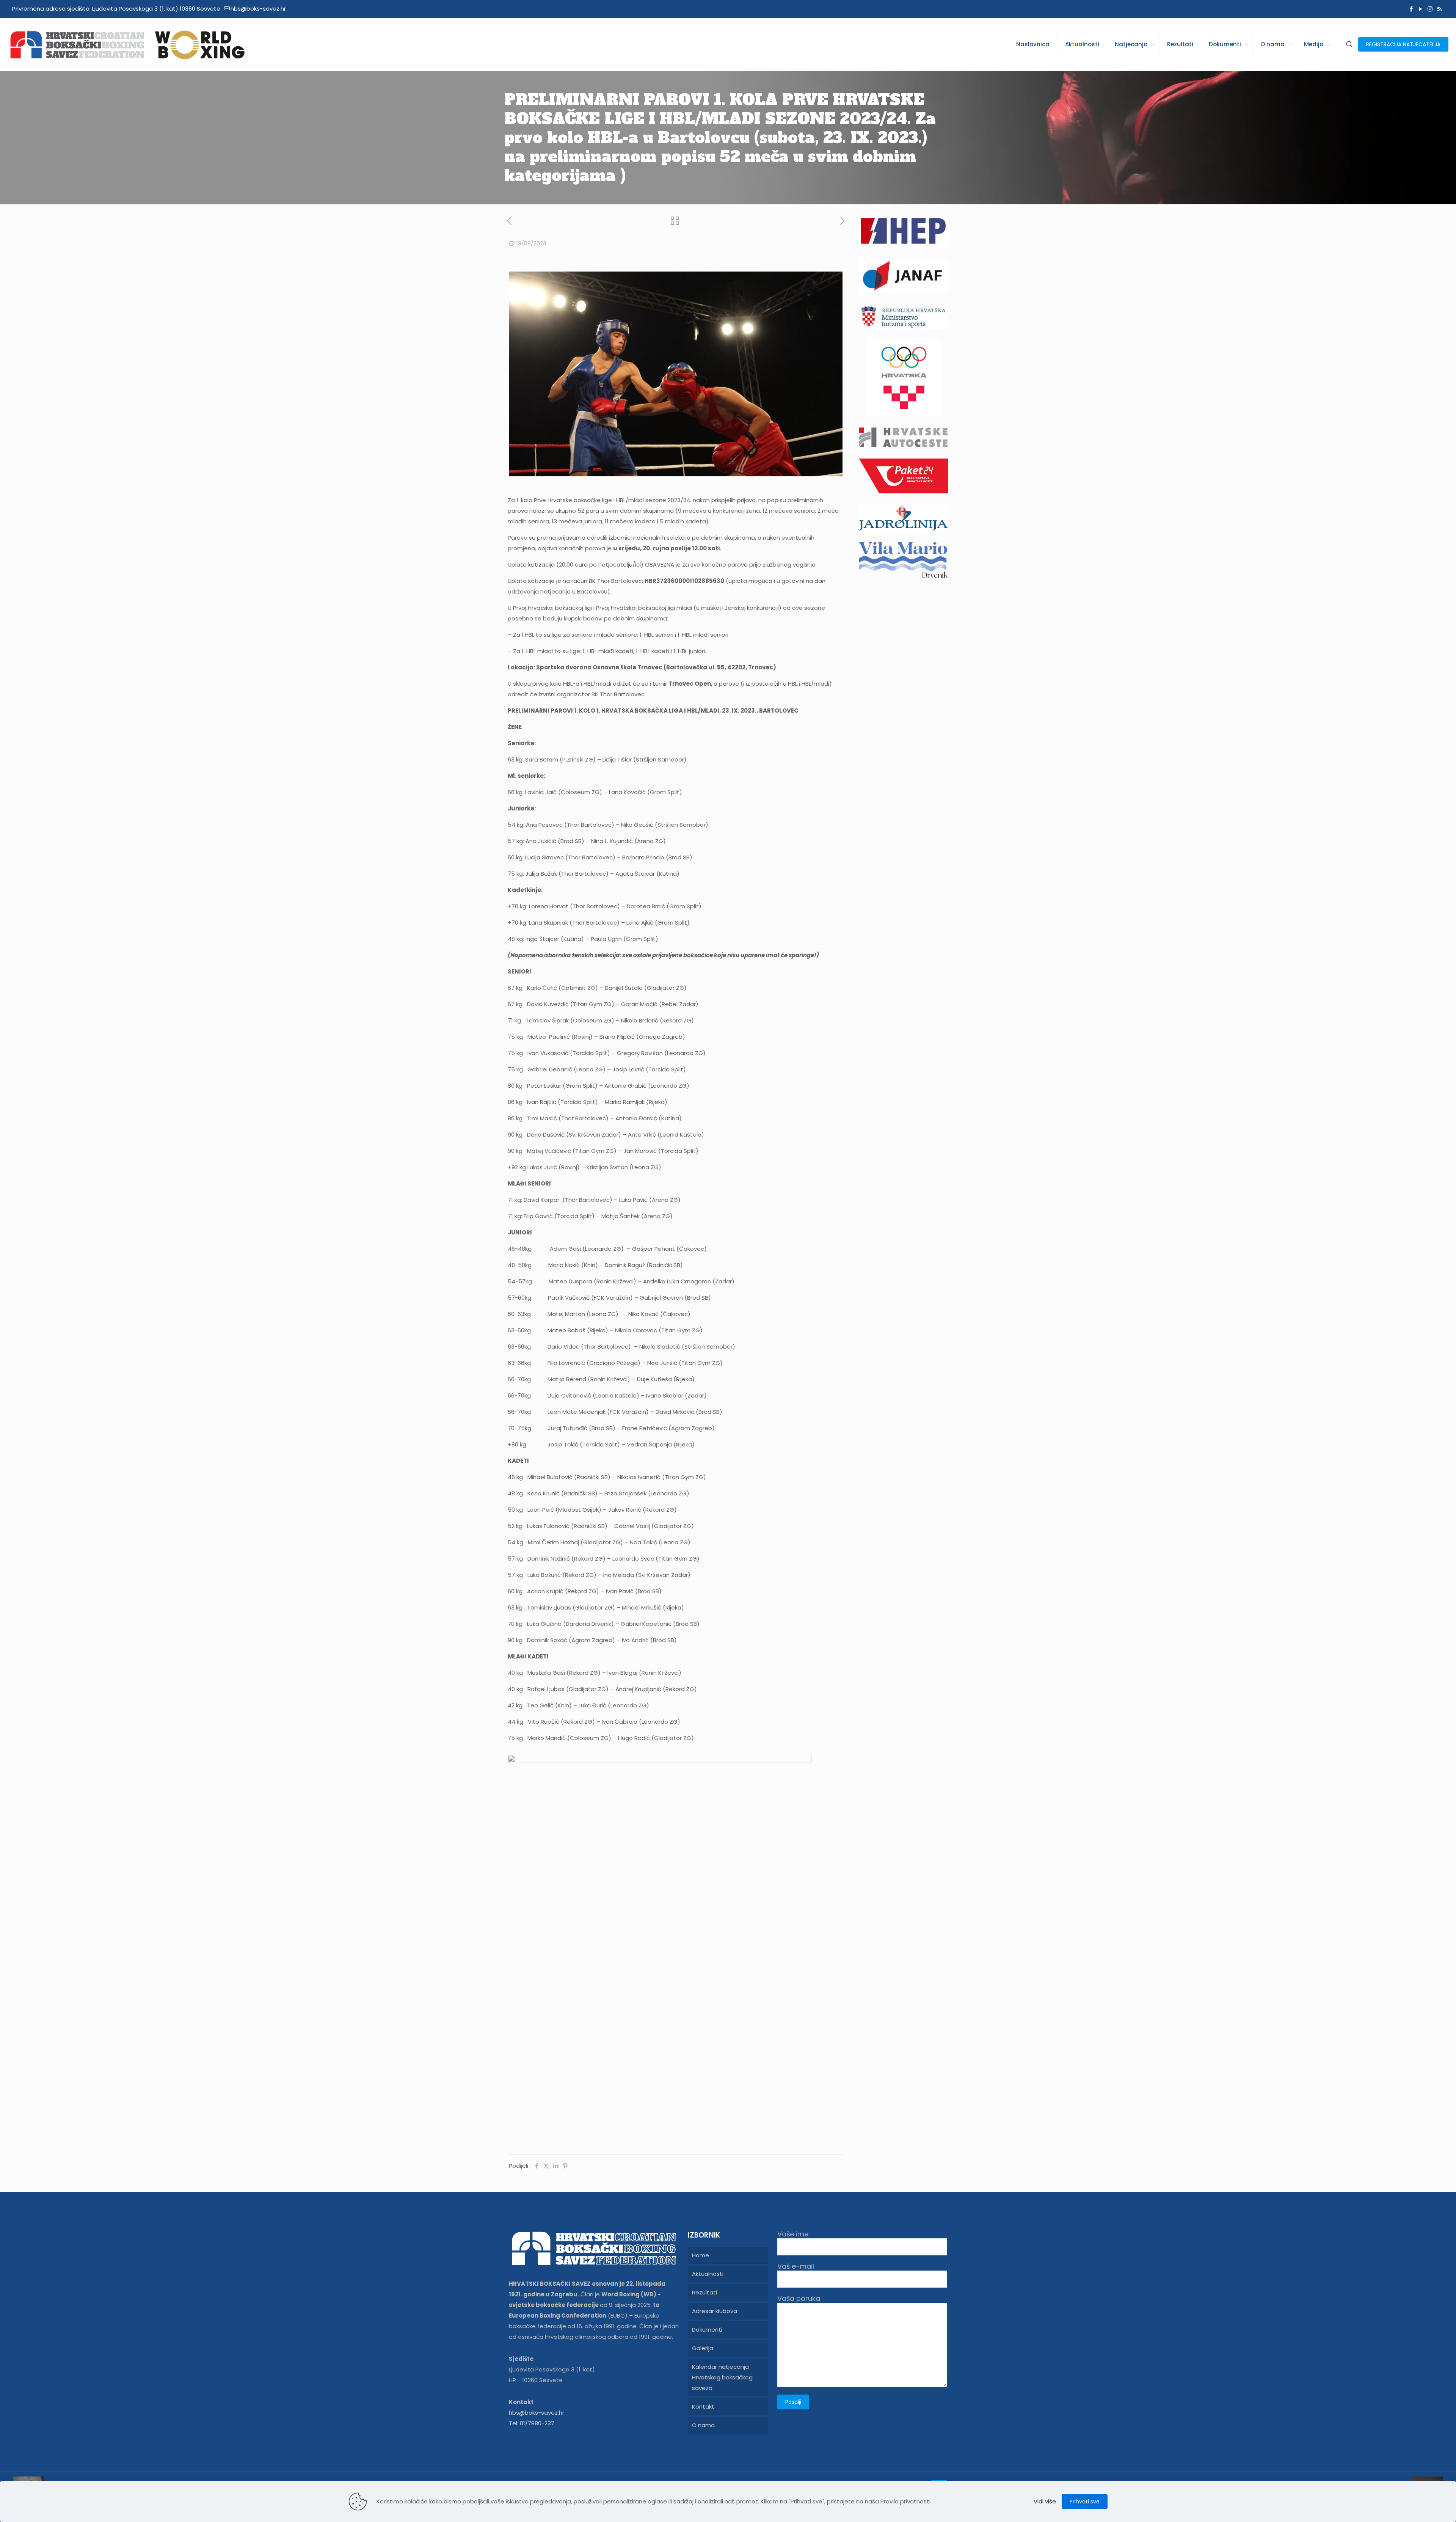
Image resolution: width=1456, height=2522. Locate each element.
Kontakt (703, 2407)
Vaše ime (793, 2234)
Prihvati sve (1085, 2502)
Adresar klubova (715, 2311)
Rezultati (704, 2292)
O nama (703, 2425)
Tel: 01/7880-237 (532, 2423)
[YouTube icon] (1421, 9)
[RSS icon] (1440, 9)
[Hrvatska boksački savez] (127, 44)
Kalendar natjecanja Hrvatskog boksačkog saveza (722, 2377)
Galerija (703, 2348)
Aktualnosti (708, 2274)
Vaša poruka (799, 2299)
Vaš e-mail (796, 2267)
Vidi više (1045, 2501)
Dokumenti (707, 2330)
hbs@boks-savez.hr (258, 9)
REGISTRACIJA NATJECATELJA (1403, 44)
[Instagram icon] (1430, 9)
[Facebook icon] (1411, 9)
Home (701, 2255)
